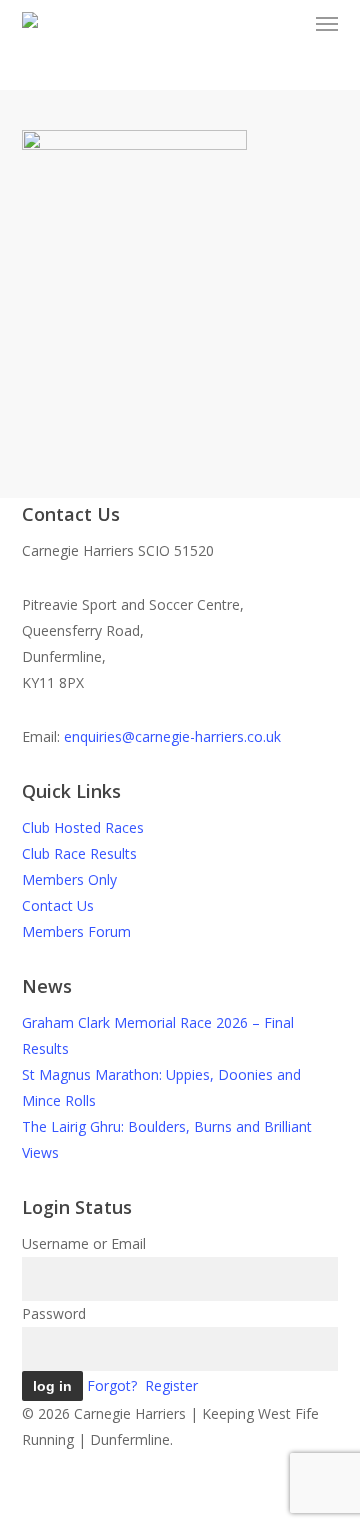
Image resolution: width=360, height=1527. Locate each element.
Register (171, 1385)
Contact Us (58, 905)
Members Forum (76, 931)
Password (54, 1313)
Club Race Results (79, 853)
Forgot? (112, 1385)
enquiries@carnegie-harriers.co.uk (172, 736)
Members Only (69, 879)
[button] (327, 24)
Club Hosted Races (83, 827)
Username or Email (84, 1243)
